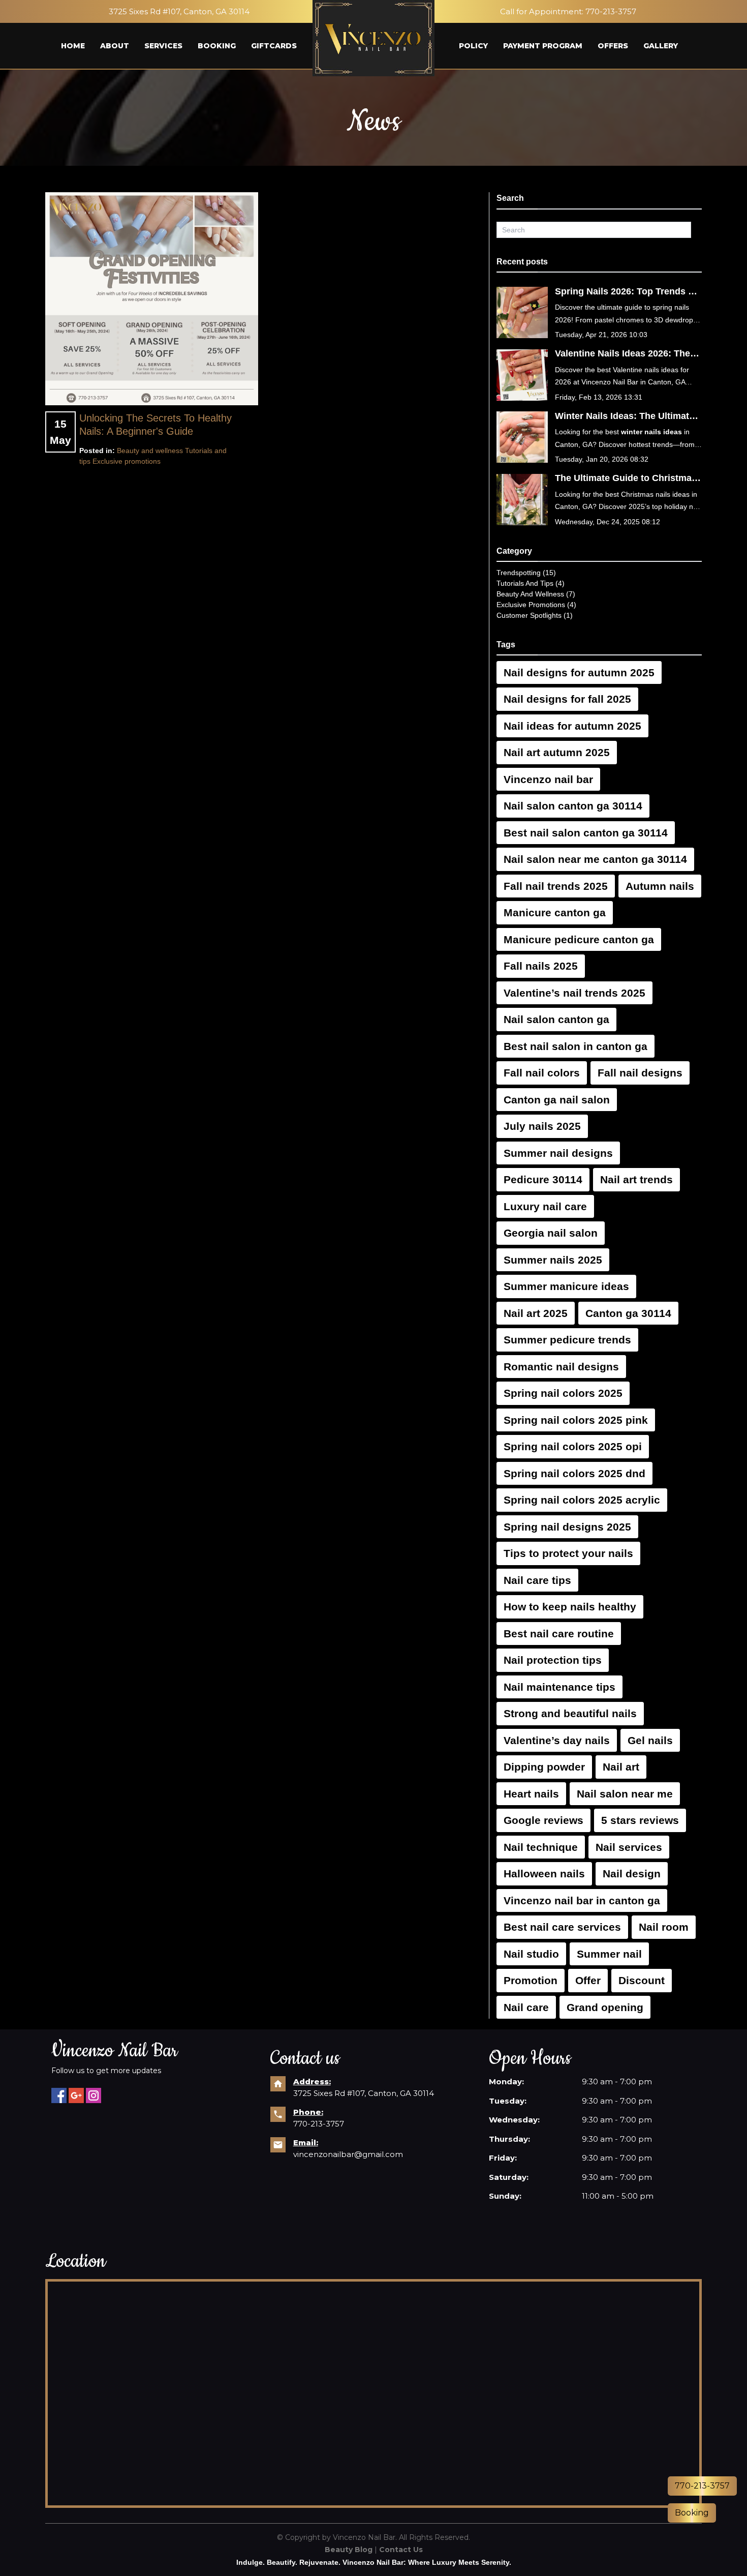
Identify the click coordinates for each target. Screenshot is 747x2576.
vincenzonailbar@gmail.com (348, 2154)
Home (73, 46)
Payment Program (543, 46)
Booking (217, 46)
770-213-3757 (611, 11)
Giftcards (274, 46)
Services (163, 46)
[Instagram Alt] (94, 2095)
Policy (473, 46)
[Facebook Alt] (59, 2095)
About (115, 46)
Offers (613, 46)
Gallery (661, 46)
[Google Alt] (76, 2095)
